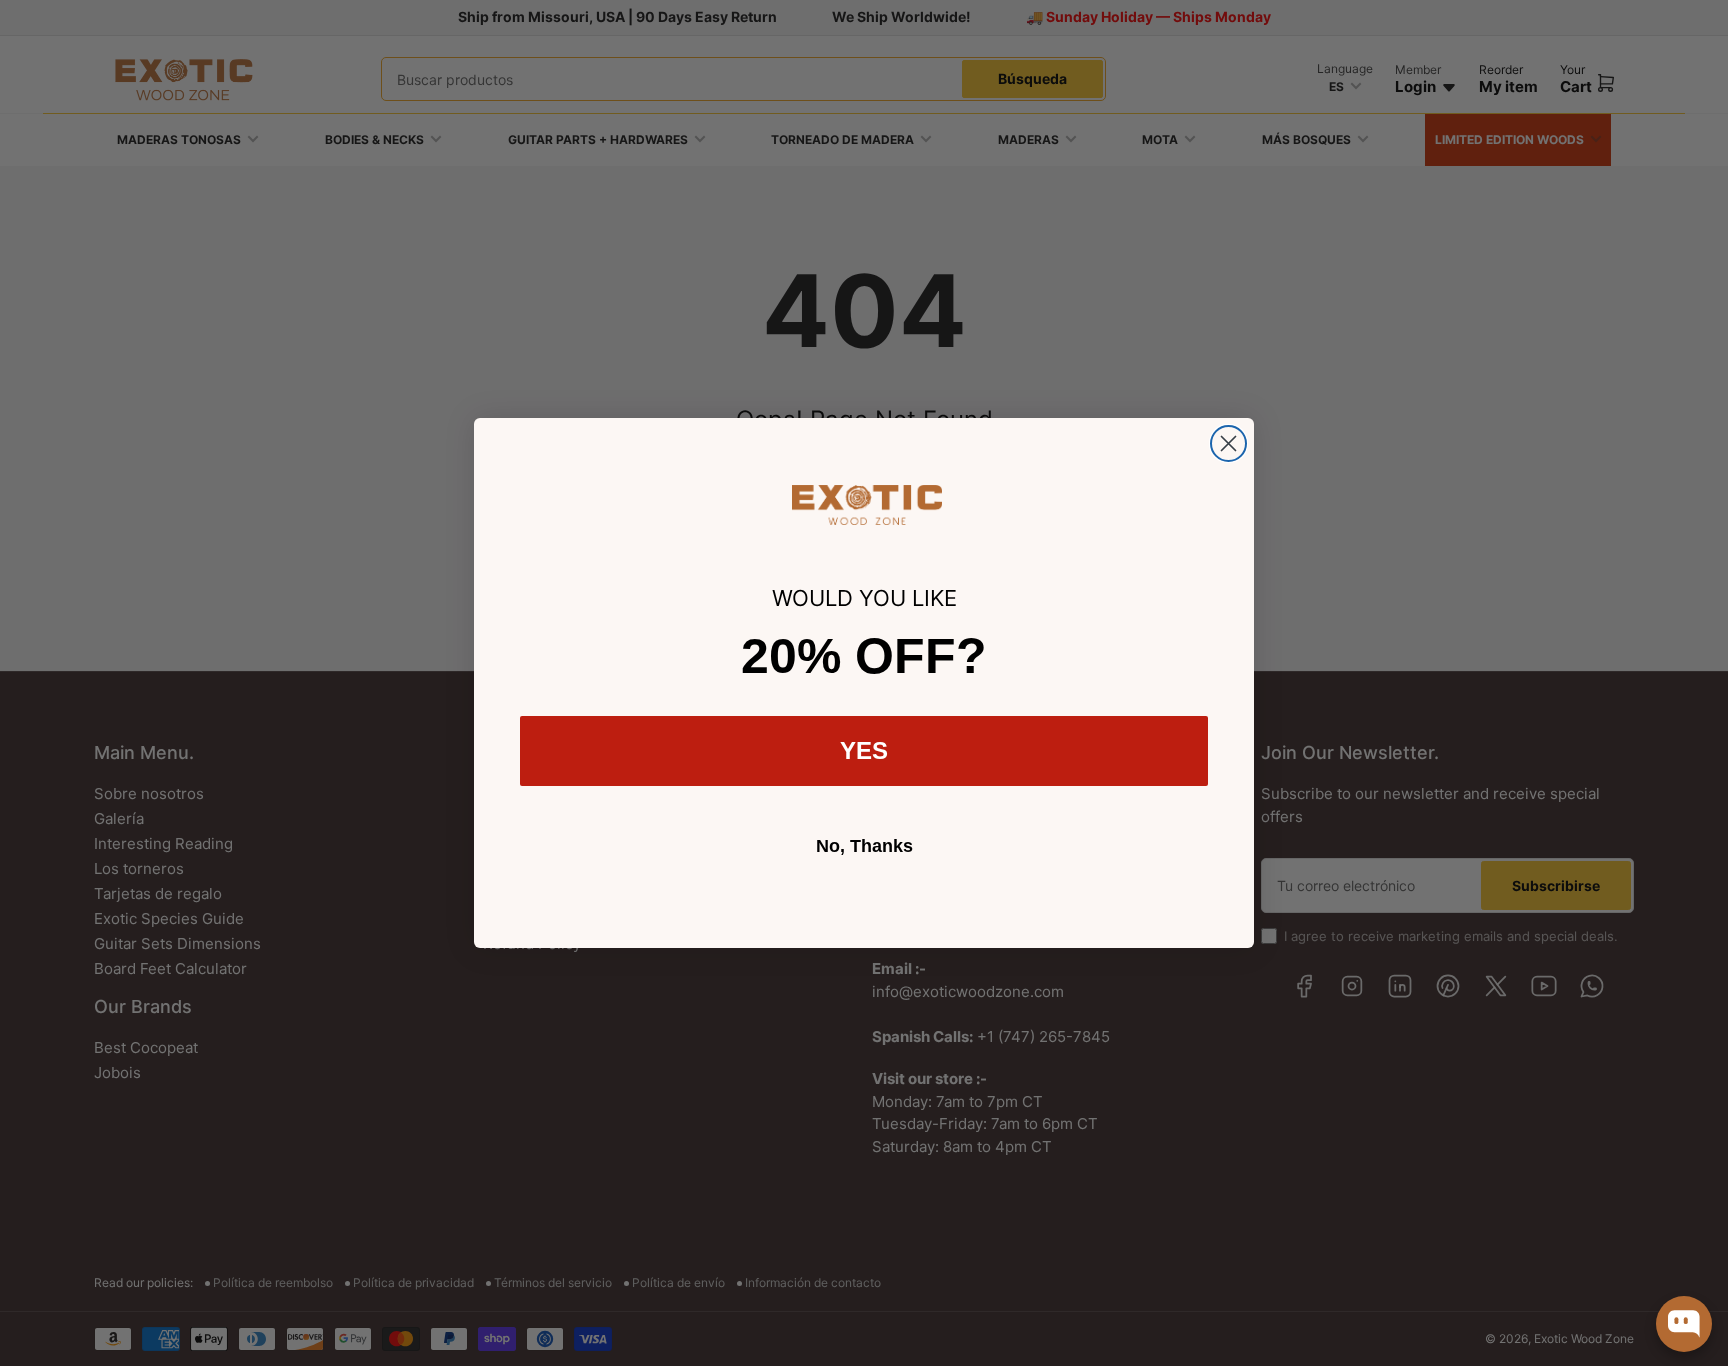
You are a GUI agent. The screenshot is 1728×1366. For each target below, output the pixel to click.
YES (864, 750)
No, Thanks (864, 846)
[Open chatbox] (1684, 1324)
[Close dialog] (1228, 443)
